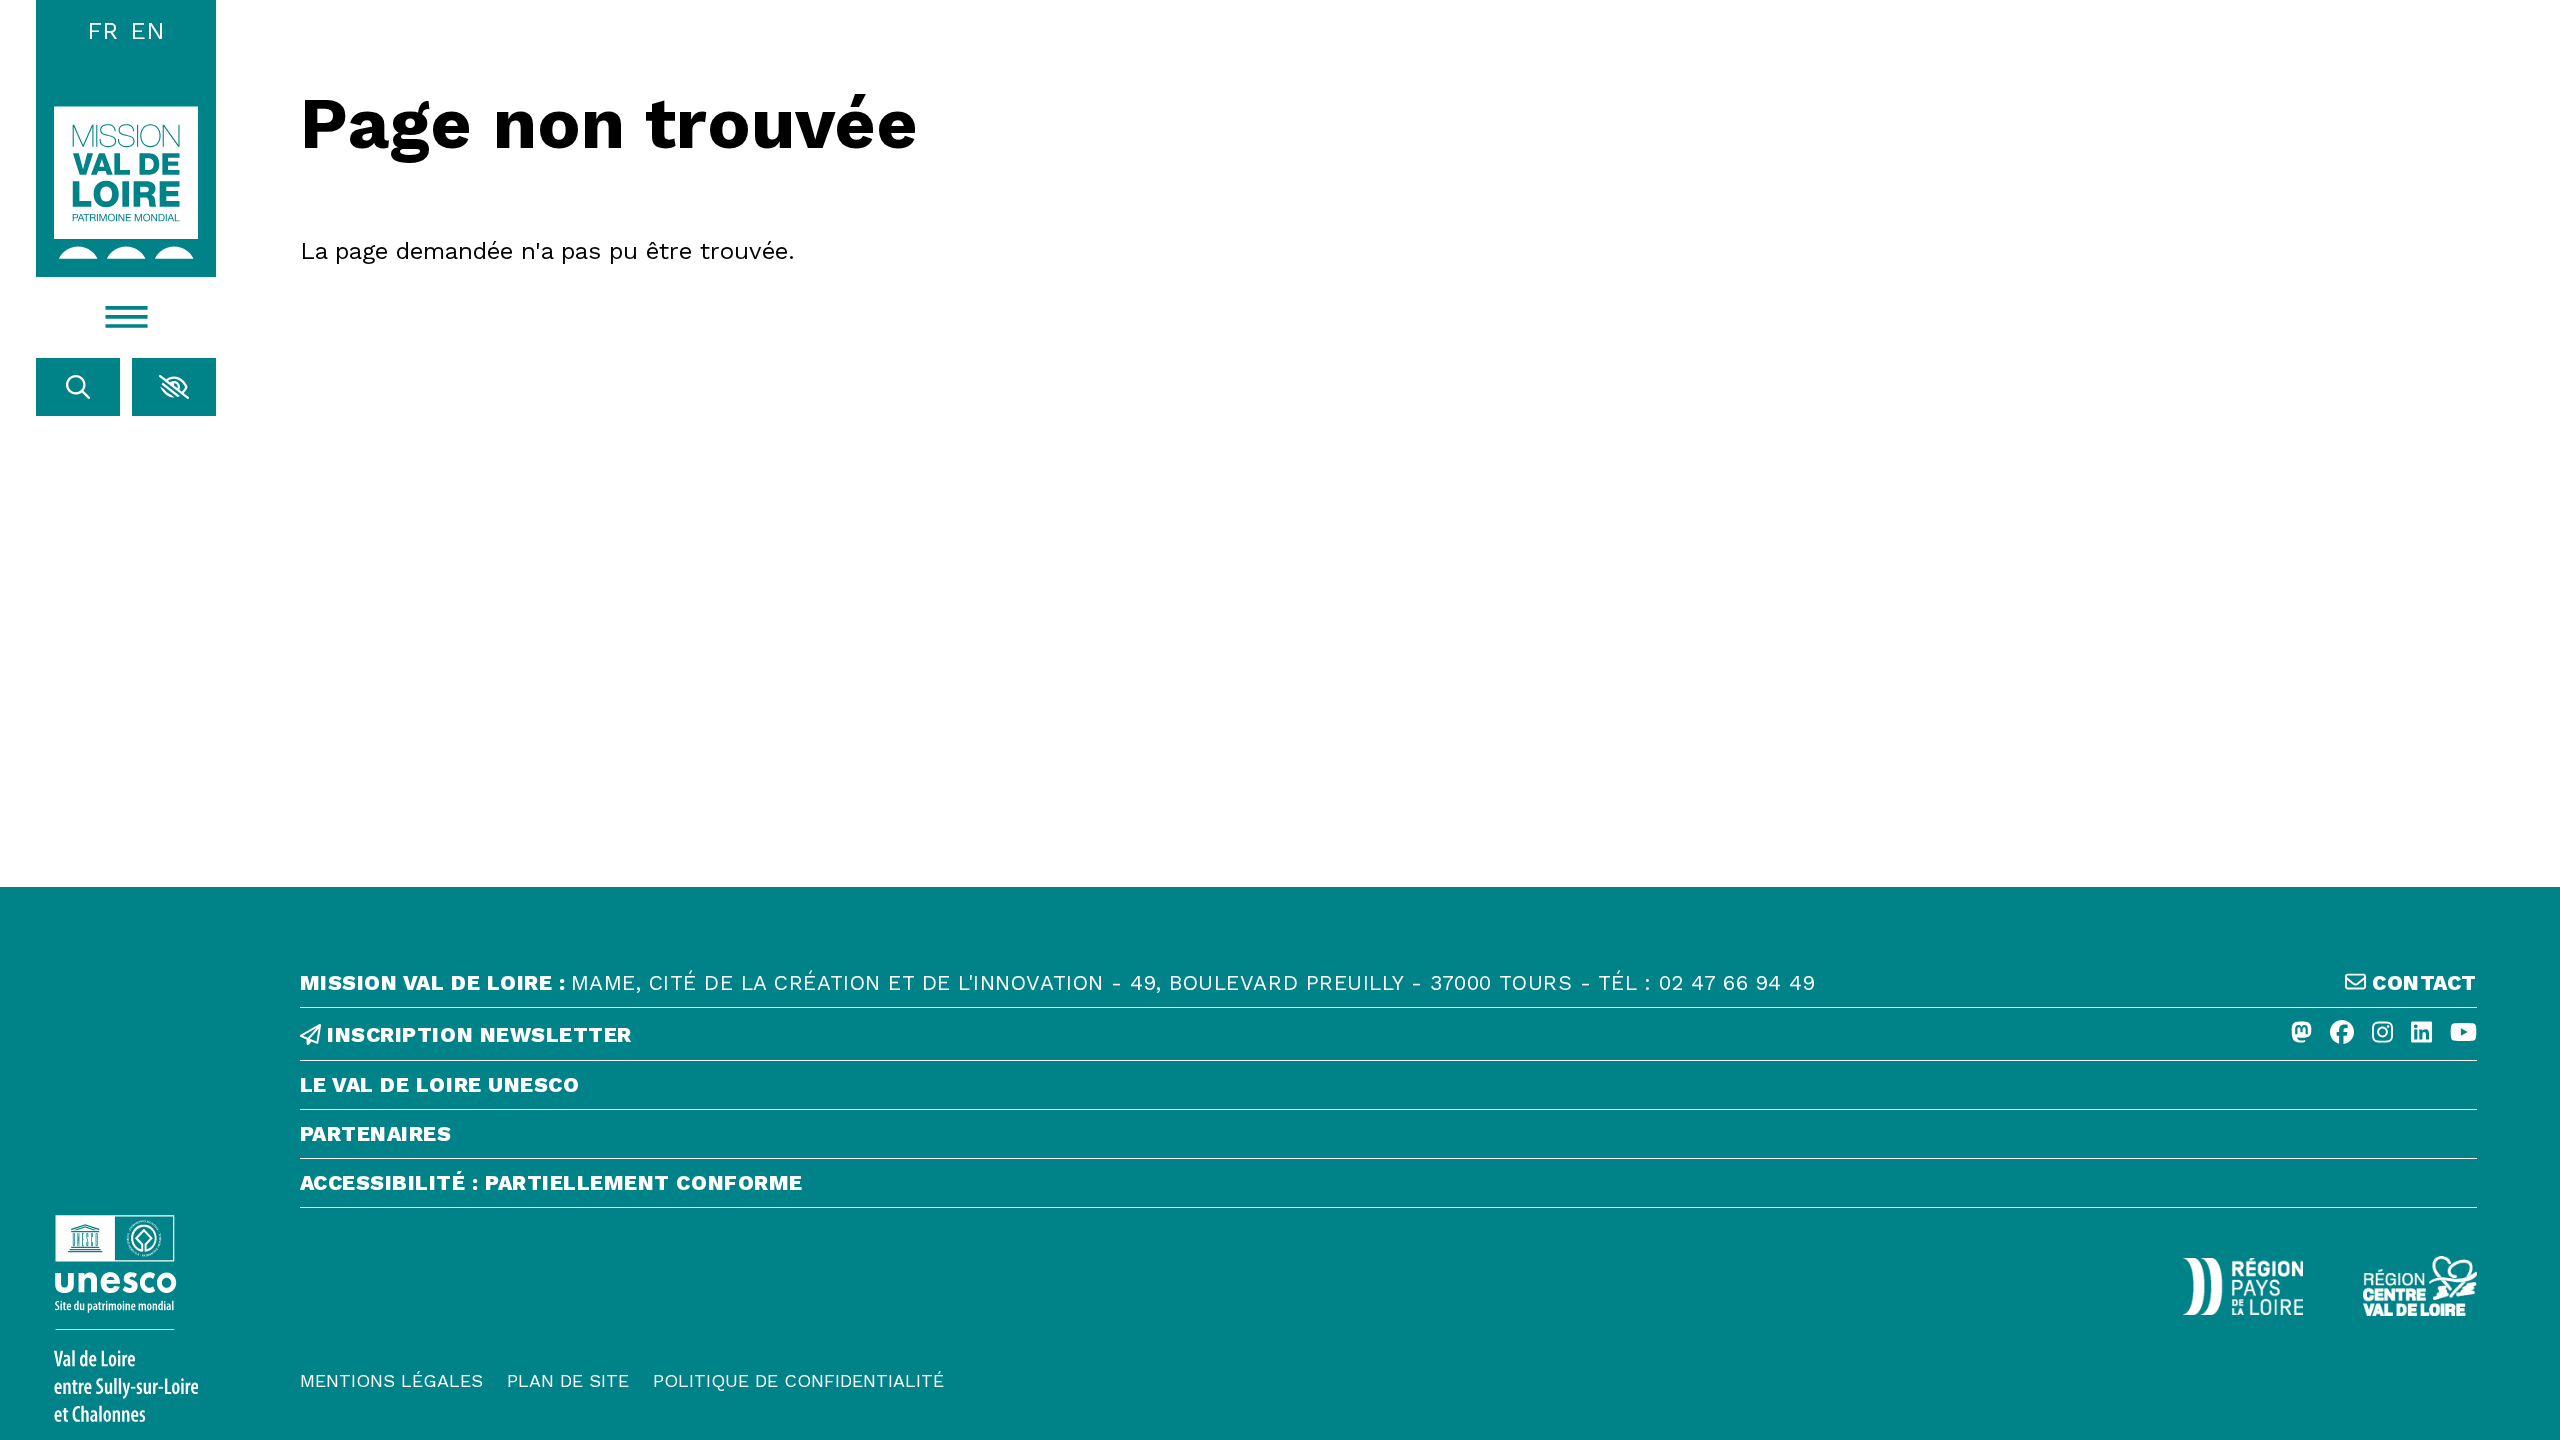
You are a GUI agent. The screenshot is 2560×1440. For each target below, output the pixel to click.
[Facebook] (2342, 1034)
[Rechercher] (78, 387)
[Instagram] (2382, 1034)
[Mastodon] (2301, 1034)
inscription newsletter (476, 1035)
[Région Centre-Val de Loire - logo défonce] (2420, 1286)
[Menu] (126, 318)
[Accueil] (126, 182)
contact (2421, 983)
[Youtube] (2463, 1034)
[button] (174, 387)
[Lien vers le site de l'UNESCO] (126, 1318)
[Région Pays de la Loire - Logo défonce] (2243, 1287)
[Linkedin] (2421, 1034)
